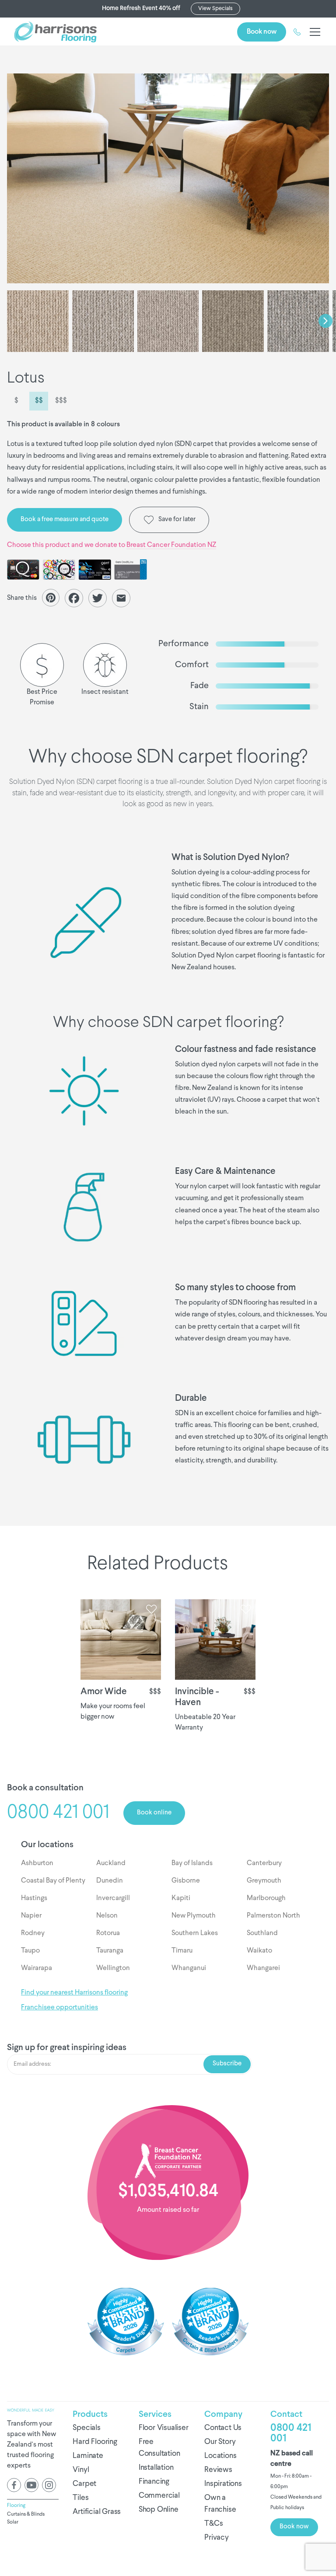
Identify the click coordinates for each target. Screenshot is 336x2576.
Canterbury (264, 1863)
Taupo (30, 1951)
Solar (13, 2522)
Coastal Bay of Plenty (53, 1881)
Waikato (259, 1951)
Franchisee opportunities (59, 2008)
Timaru (182, 1951)
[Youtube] (31, 2485)
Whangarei (263, 1968)
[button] (313, 32)
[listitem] (168, 178)
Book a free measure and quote (65, 520)
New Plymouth (194, 1916)
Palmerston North (273, 1916)
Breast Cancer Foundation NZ (171, 545)
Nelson (107, 1916)
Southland (262, 1933)
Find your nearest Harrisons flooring (74, 1993)
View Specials (215, 9)
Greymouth (264, 1881)
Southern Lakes (195, 1933)
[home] (55, 32)
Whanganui (189, 1968)
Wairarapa (37, 1968)
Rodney (33, 1933)
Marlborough (266, 1898)
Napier (31, 1916)
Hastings (34, 1898)
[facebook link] (14, 2485)
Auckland (111, 1863)
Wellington (113, 1968)
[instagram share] (49, 2485)
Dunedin (110, 1881)
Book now (262, 32)
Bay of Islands (192, 1863)
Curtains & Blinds (26, 2514)
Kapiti (181, 1898)
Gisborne (186, 1881)
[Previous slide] (10, 321)
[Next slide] (325, 321)
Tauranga (110, 1951)
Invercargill (113, 1898)
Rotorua (108, 1933)
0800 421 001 (291, 2433)
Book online (154, 1813)
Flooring (16, 2506)
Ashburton (37, 1863)
